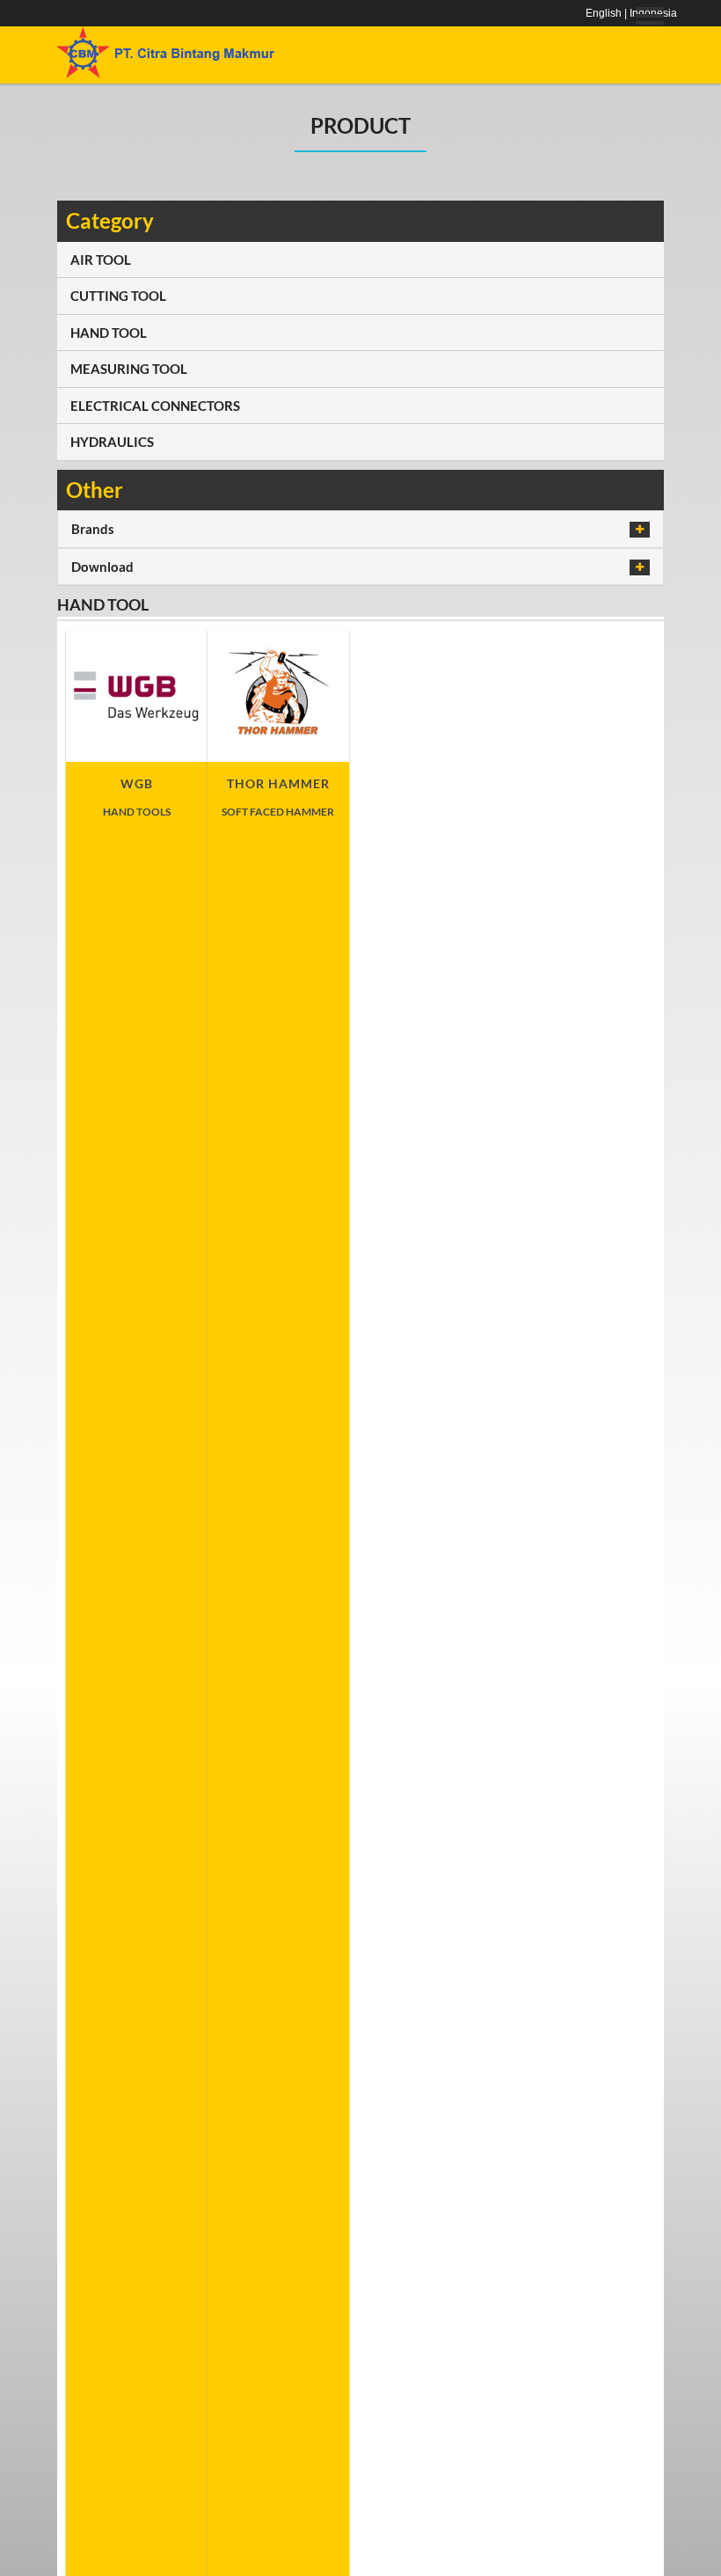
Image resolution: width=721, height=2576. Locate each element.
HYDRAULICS (112, 442)
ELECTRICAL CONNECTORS (155, 406)
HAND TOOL (109, 333)
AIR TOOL (101, 260)
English (604, 13)
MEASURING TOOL (129, 369)
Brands (93, 529)
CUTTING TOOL (118, 296)
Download (102, 567)
